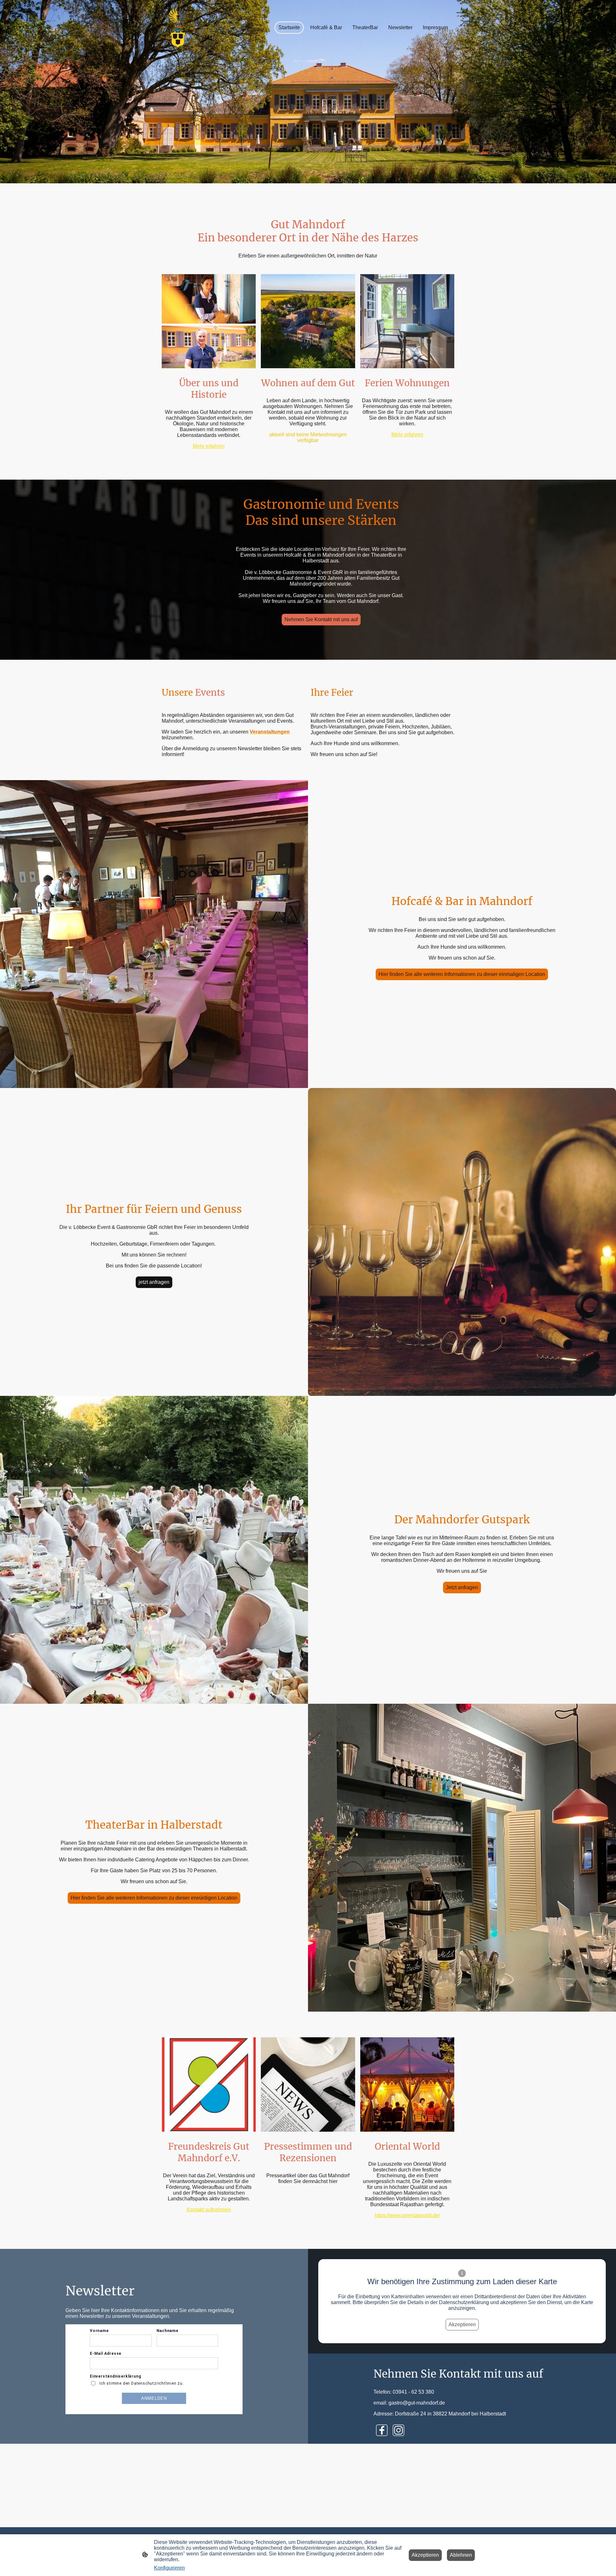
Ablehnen (461, 2555)
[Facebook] (382, 2430)
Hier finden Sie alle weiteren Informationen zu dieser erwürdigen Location (154, 1898)
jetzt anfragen (154, 1282)
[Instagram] (398, 2430)
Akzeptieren (462, 2324)
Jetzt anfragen (462, 1587)
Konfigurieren (169, 2568)
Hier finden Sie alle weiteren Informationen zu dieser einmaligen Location (462, 974)
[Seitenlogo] (178, 28)
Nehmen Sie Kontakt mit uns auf (321, 619)
